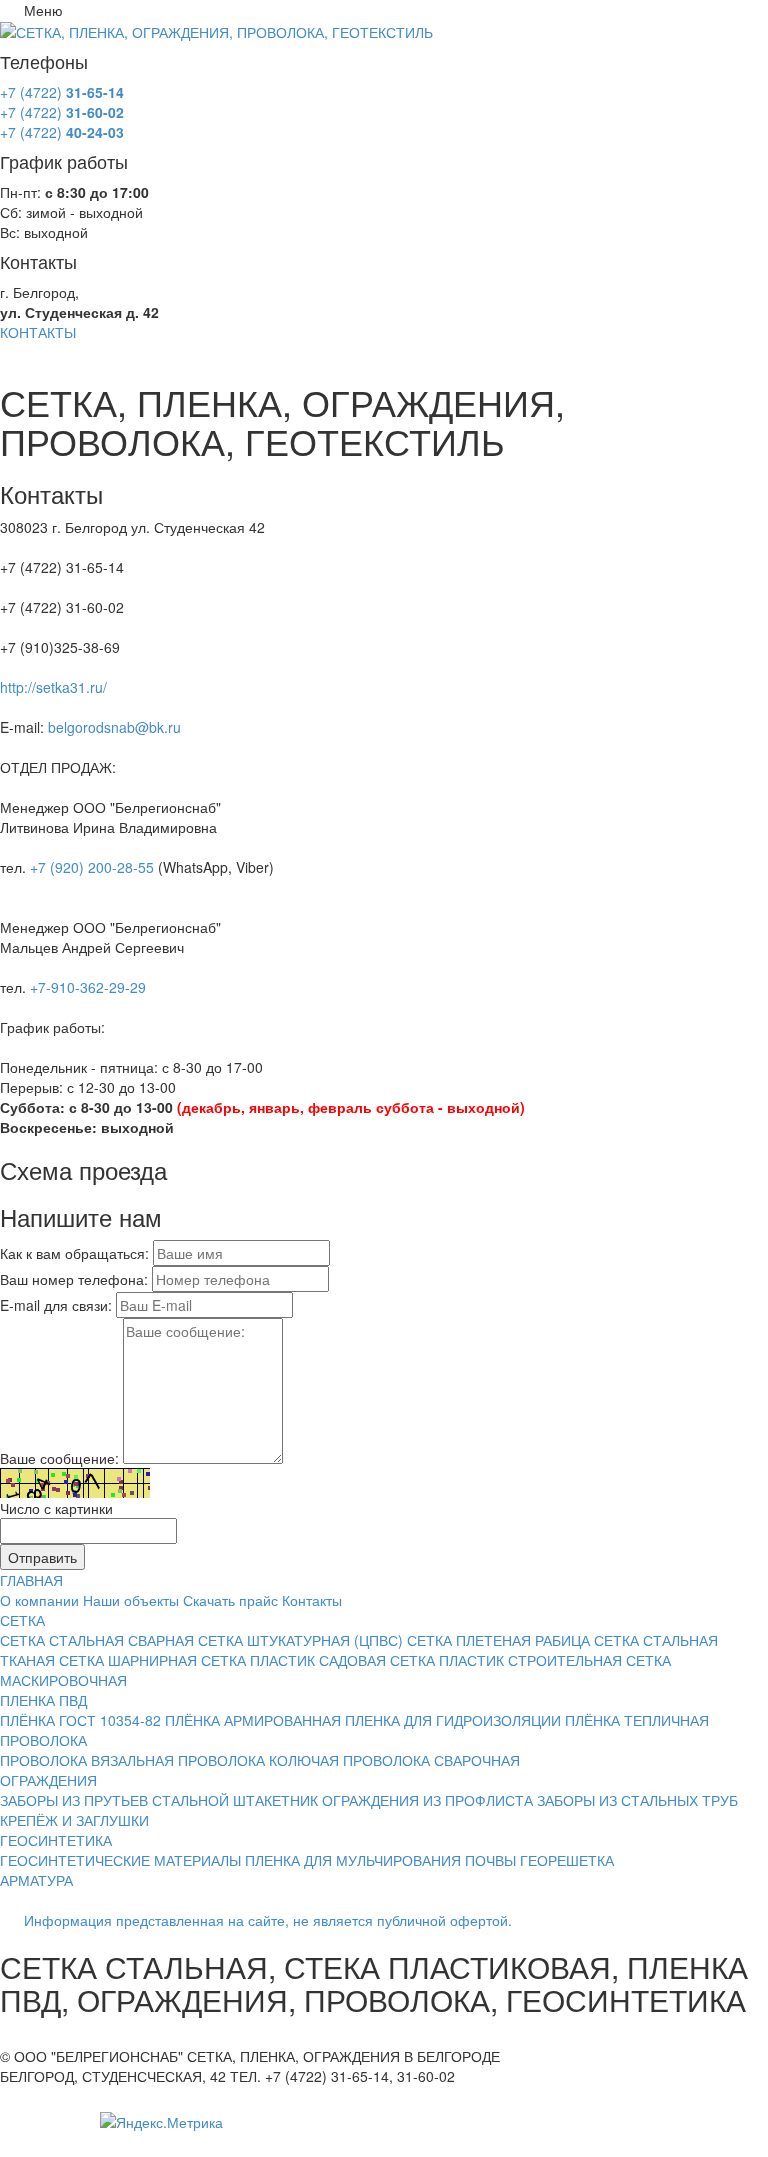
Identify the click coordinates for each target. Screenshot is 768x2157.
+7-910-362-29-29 (88, 987)
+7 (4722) (62, 92)
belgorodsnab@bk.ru (114, 727)
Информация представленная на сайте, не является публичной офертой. (268, 1920)
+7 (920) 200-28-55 (92, 867)
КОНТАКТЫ (38, 332)
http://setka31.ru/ (53, 687)
